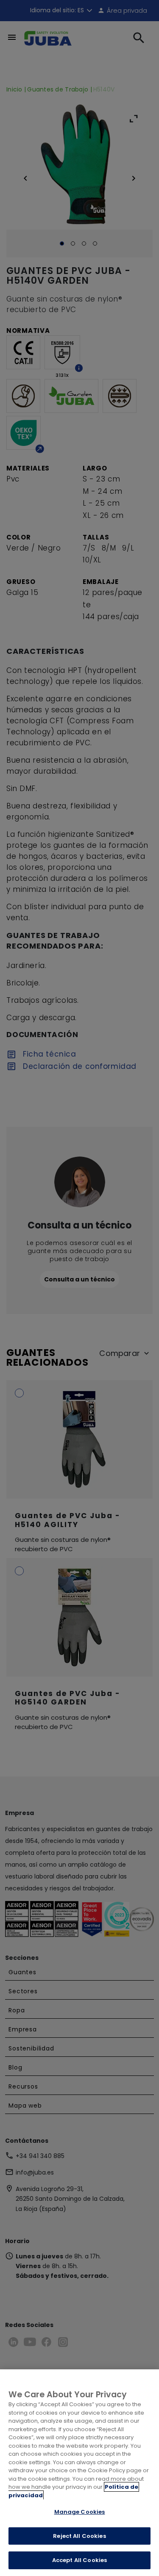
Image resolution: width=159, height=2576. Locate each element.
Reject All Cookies (79, 2536)
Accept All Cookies (79, 2560)
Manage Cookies (80, 2512)
